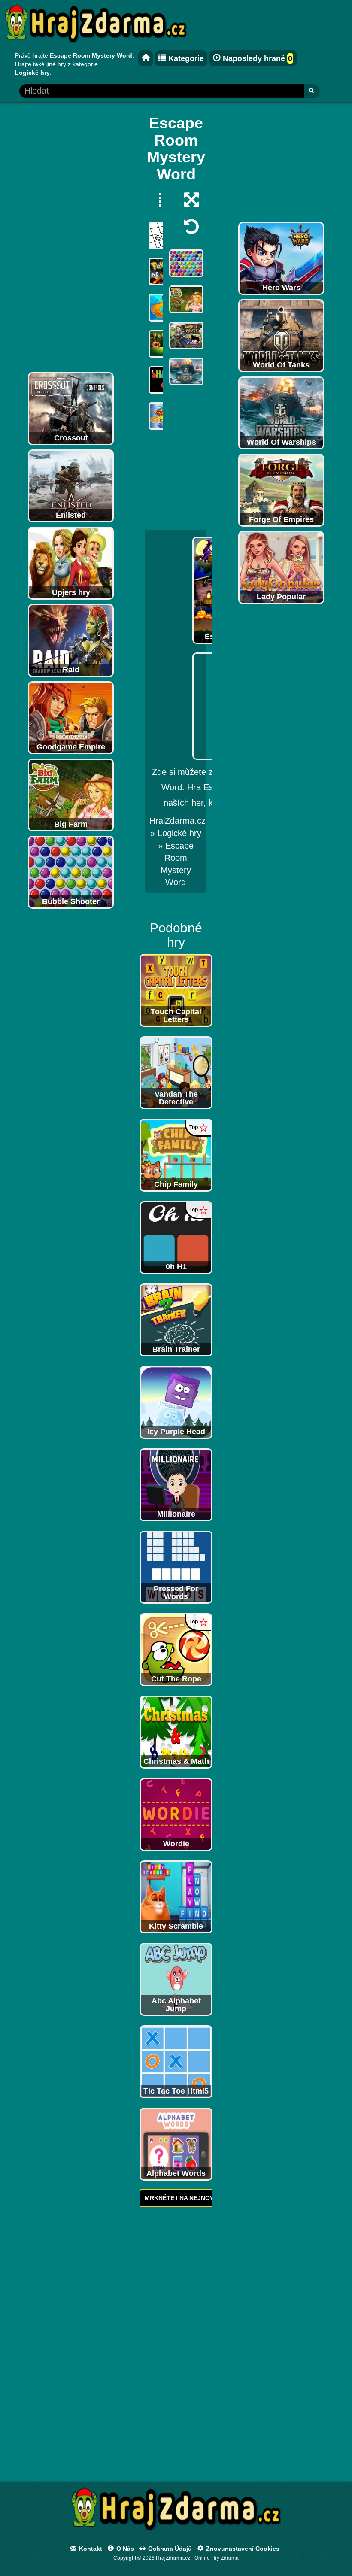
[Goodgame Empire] (71, 717)
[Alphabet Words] (176, 2143)
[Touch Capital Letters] (176, 989)
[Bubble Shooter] (71, 872)
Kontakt (90, 2549)
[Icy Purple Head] (176, 1402)
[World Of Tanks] (281, 335)
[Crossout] (71, 408)
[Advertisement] (71, 239)
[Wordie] (176, 1814)
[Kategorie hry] (162, 200)
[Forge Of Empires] (281, 490)
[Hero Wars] (281, 258)
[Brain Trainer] (176, 1319)
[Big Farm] (71, 795)
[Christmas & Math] (176, 1731)
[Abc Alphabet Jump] (176, 1978)
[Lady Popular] (281, 567)
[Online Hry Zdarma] (176, 2511)
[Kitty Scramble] (176, 1896)
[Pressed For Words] (176, 1566)
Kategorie (185, 58)
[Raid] (71, 640)
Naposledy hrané (256, 58)
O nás (124, 2549)
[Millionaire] (176, 1484)
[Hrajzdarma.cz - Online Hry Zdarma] (146, 58)
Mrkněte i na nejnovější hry (193, 2198)
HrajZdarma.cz (178, 821)
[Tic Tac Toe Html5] (176, 2061)
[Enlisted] (71, 485)
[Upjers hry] (71, 563)
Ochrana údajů (169, 2549)
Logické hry (179, 833)
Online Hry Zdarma (217, 2558)
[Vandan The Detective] (176, 1072)
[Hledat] (312, 91)
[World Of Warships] (281, 413)
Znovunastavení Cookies (242, 2549)
